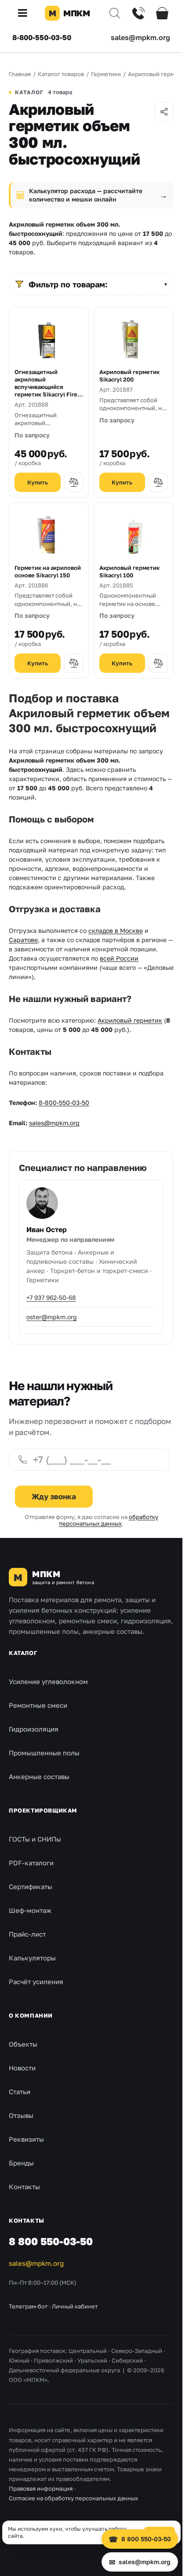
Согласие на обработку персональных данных (73, 2498)
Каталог (23, 1653)
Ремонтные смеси (38, 1705)
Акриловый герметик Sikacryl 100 (129, 571)
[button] (26, 13)
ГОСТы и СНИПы (35, 1839)
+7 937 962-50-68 (51, 1297)
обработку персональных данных (109, 1520)
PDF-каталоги (31, 1863)
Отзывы (21, 2115)
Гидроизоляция (34, 1729)
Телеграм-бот (28, 2306)
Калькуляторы (32, 1958)
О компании (31, 2015)
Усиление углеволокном (48, 1681)
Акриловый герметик (130, 1020)
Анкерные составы (39, 1776)
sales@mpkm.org (140, 37)
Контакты (24, 2187)
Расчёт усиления (36, 1982)
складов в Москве (116, 930)
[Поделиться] (164, 112)
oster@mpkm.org (52, 1317)
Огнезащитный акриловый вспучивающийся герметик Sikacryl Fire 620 (46, 383)
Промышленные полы (44, 1753)
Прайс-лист (27, 1934)
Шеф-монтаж (30, 1910)
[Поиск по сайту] (115, 13)
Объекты (23, 2044)
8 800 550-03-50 (51, 2241)
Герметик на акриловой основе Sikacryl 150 (48, 571)
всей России (119, 958)
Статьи (20, 2092)
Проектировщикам (43, 1810)
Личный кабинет (75, 2306)
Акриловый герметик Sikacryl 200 (129, 376)
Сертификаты (31, 1886)
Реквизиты (26, 2139)
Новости (22, 2068)
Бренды (21, 2163)
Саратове (23, 940)
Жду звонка (54, 1496)
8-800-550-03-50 (42, 37)
